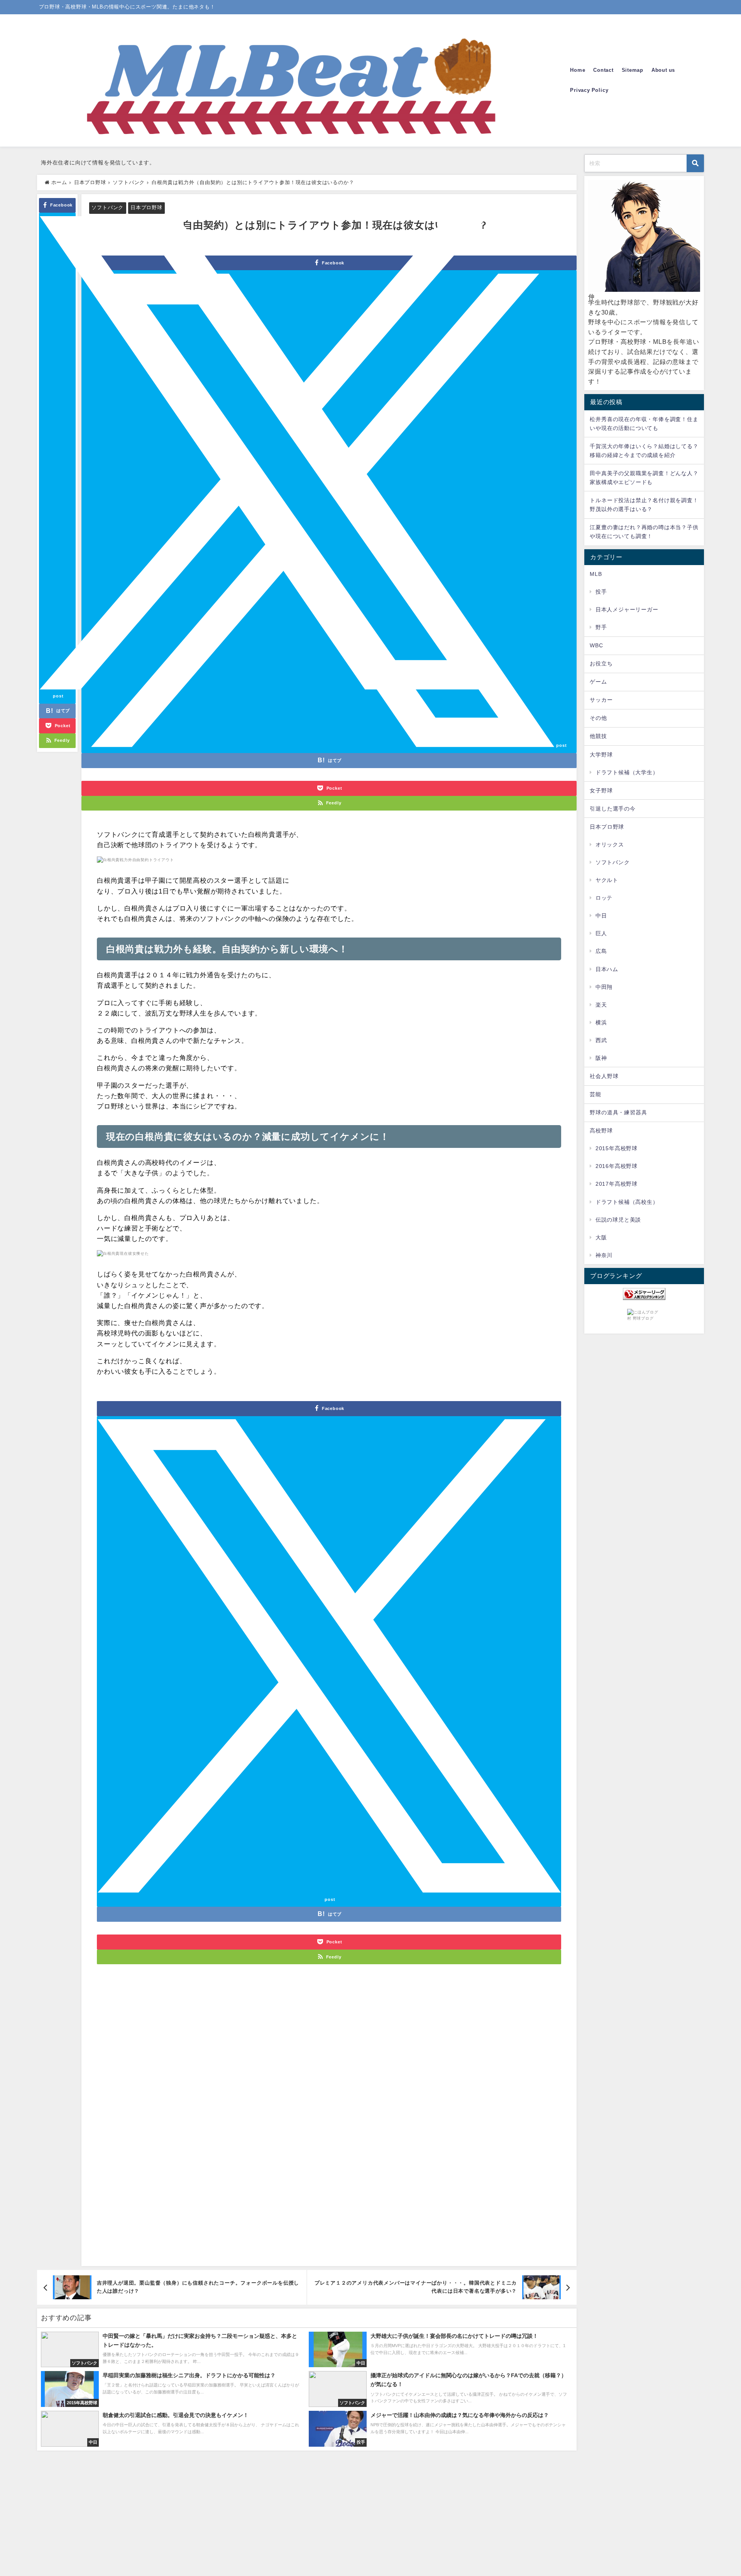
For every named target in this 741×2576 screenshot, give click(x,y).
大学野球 (601, 755)
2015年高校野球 (617, 1148)
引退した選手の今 (612, 809)
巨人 (601, 933)
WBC (596, 645)
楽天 (601, 1005)
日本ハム (607, 969)
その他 (598, 718)
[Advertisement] (329, 2123)
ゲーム (598, 682)
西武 (601, 1040)
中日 (601, 916)
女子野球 (601, 790)
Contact (603, 70)
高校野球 (601, 1131)
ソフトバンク (107, 207)
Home (578, 70)
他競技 (598, 736)
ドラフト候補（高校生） (627, 1202)
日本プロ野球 (146, 207)
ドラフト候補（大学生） (627, 772)
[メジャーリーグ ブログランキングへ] (644, 1294)
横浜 (601, 1022)
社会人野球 (604, 1076)
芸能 (596, 1094)
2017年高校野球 (617, 1184)
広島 (601, 951)
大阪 (601, 1237)
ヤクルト (607, 880)
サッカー (601, 700)
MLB (596, 574)
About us (663, 70)
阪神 (601, 1058)
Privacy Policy (589, 90)
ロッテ (604, 898)
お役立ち (601, 663)
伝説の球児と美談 (618, 1220)
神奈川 (604, 1255)
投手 (601, 592)
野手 (601, 627)
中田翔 (604, 987)
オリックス (610, 845)
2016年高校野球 (617, 1166)
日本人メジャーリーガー (627, 609)
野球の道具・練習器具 (618, 1112)
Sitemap (633, 70)
